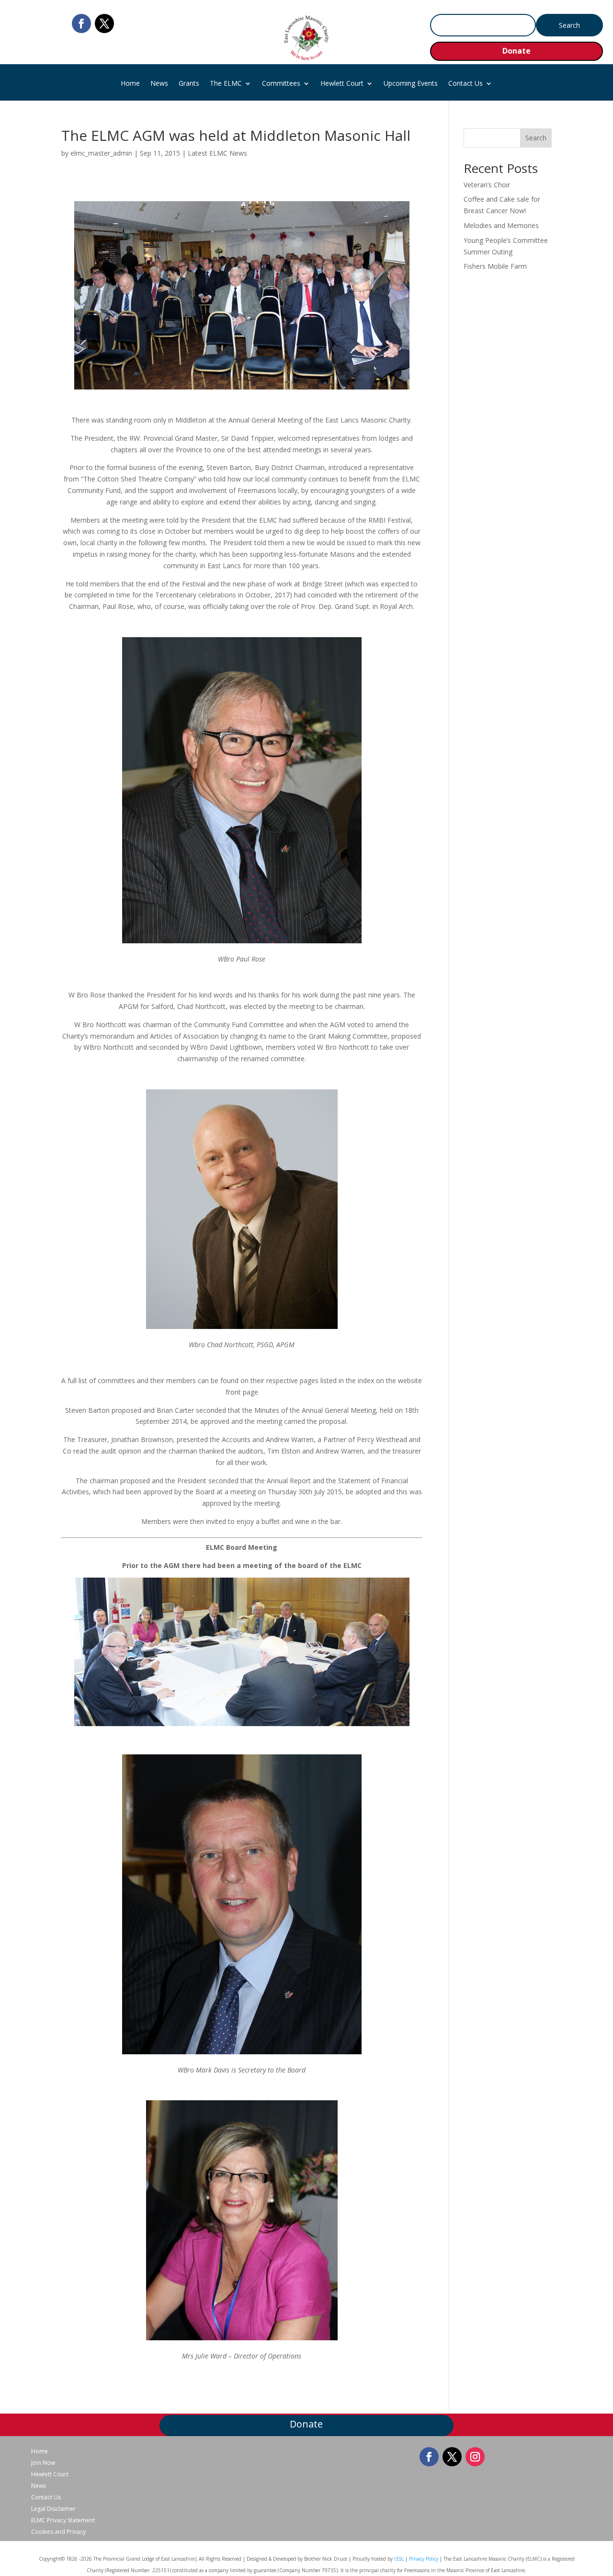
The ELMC (226, 84)
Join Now (43, 2463)
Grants (189, 84)
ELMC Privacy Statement (63, 2520)
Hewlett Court (342, 84)
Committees (281, 84)
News (159, 84)
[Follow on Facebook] (81, 23)
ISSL (399, 2559)
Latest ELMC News (217, 153)
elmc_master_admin (101, 153)
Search (536, 138)
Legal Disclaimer (53, 2509)
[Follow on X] (104, 23)
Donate (517, 51)
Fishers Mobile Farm (495, 266)
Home (130, 84)
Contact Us (465, 84)
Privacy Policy (424, 2559)
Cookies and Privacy (58, 2532)
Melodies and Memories (501, 225)
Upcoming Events (411, 84)
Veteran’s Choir (487, 185)
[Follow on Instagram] (475, 2457)
